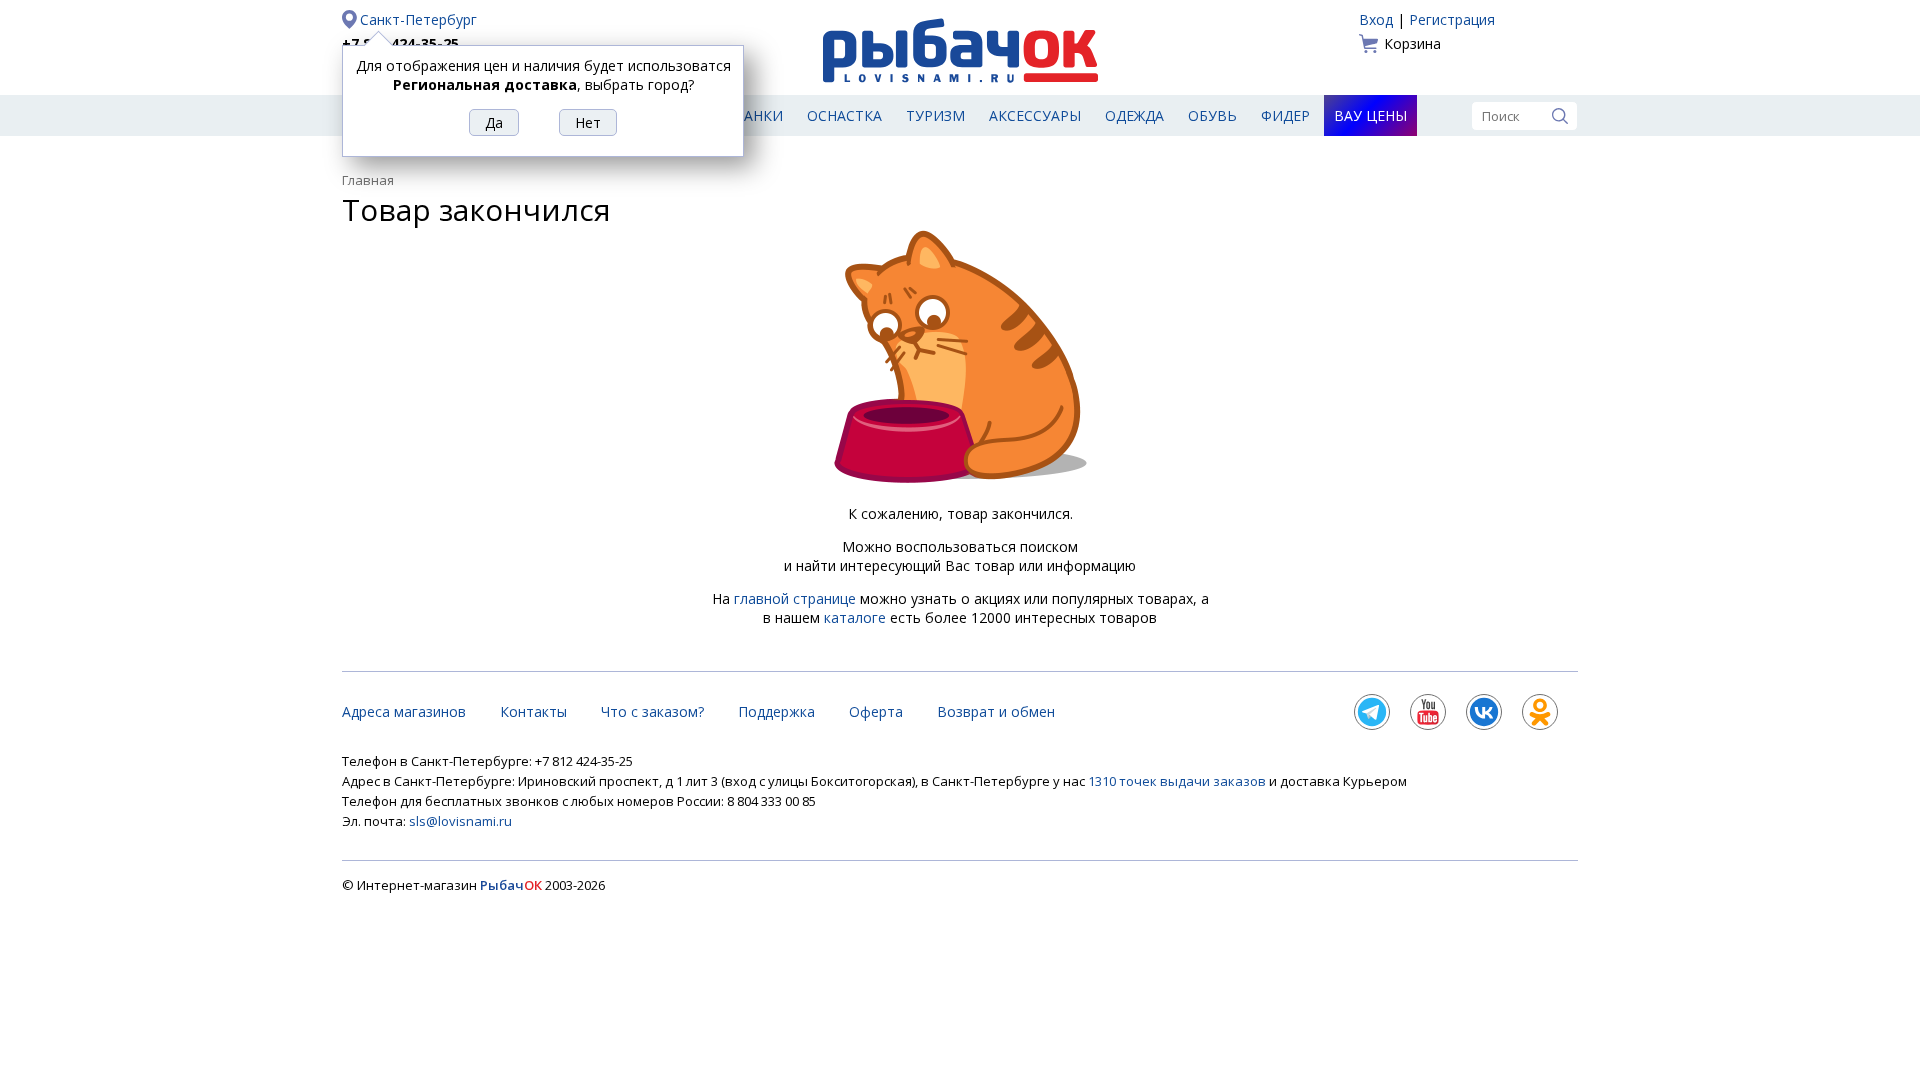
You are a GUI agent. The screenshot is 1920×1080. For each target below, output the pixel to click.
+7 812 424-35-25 (400, 43)
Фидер (1285, 115)
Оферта (876, 711)
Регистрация (1452, 19)
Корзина (1412, 43)
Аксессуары (1035, 115)
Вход (1376, 19)
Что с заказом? (652, 711)
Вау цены (1370, 115)
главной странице (795, 598)
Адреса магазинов (404, 711)
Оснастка (844, 115)
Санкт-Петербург (418, 19)
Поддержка (776, 711)
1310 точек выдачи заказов (1178, 781)
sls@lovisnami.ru (460, 821)
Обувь (1212, 115)
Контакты (533, 711)
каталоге (855, 617)
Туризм (935, 115)
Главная (368, 180)
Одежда (1134, 115)
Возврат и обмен (996, 711)
